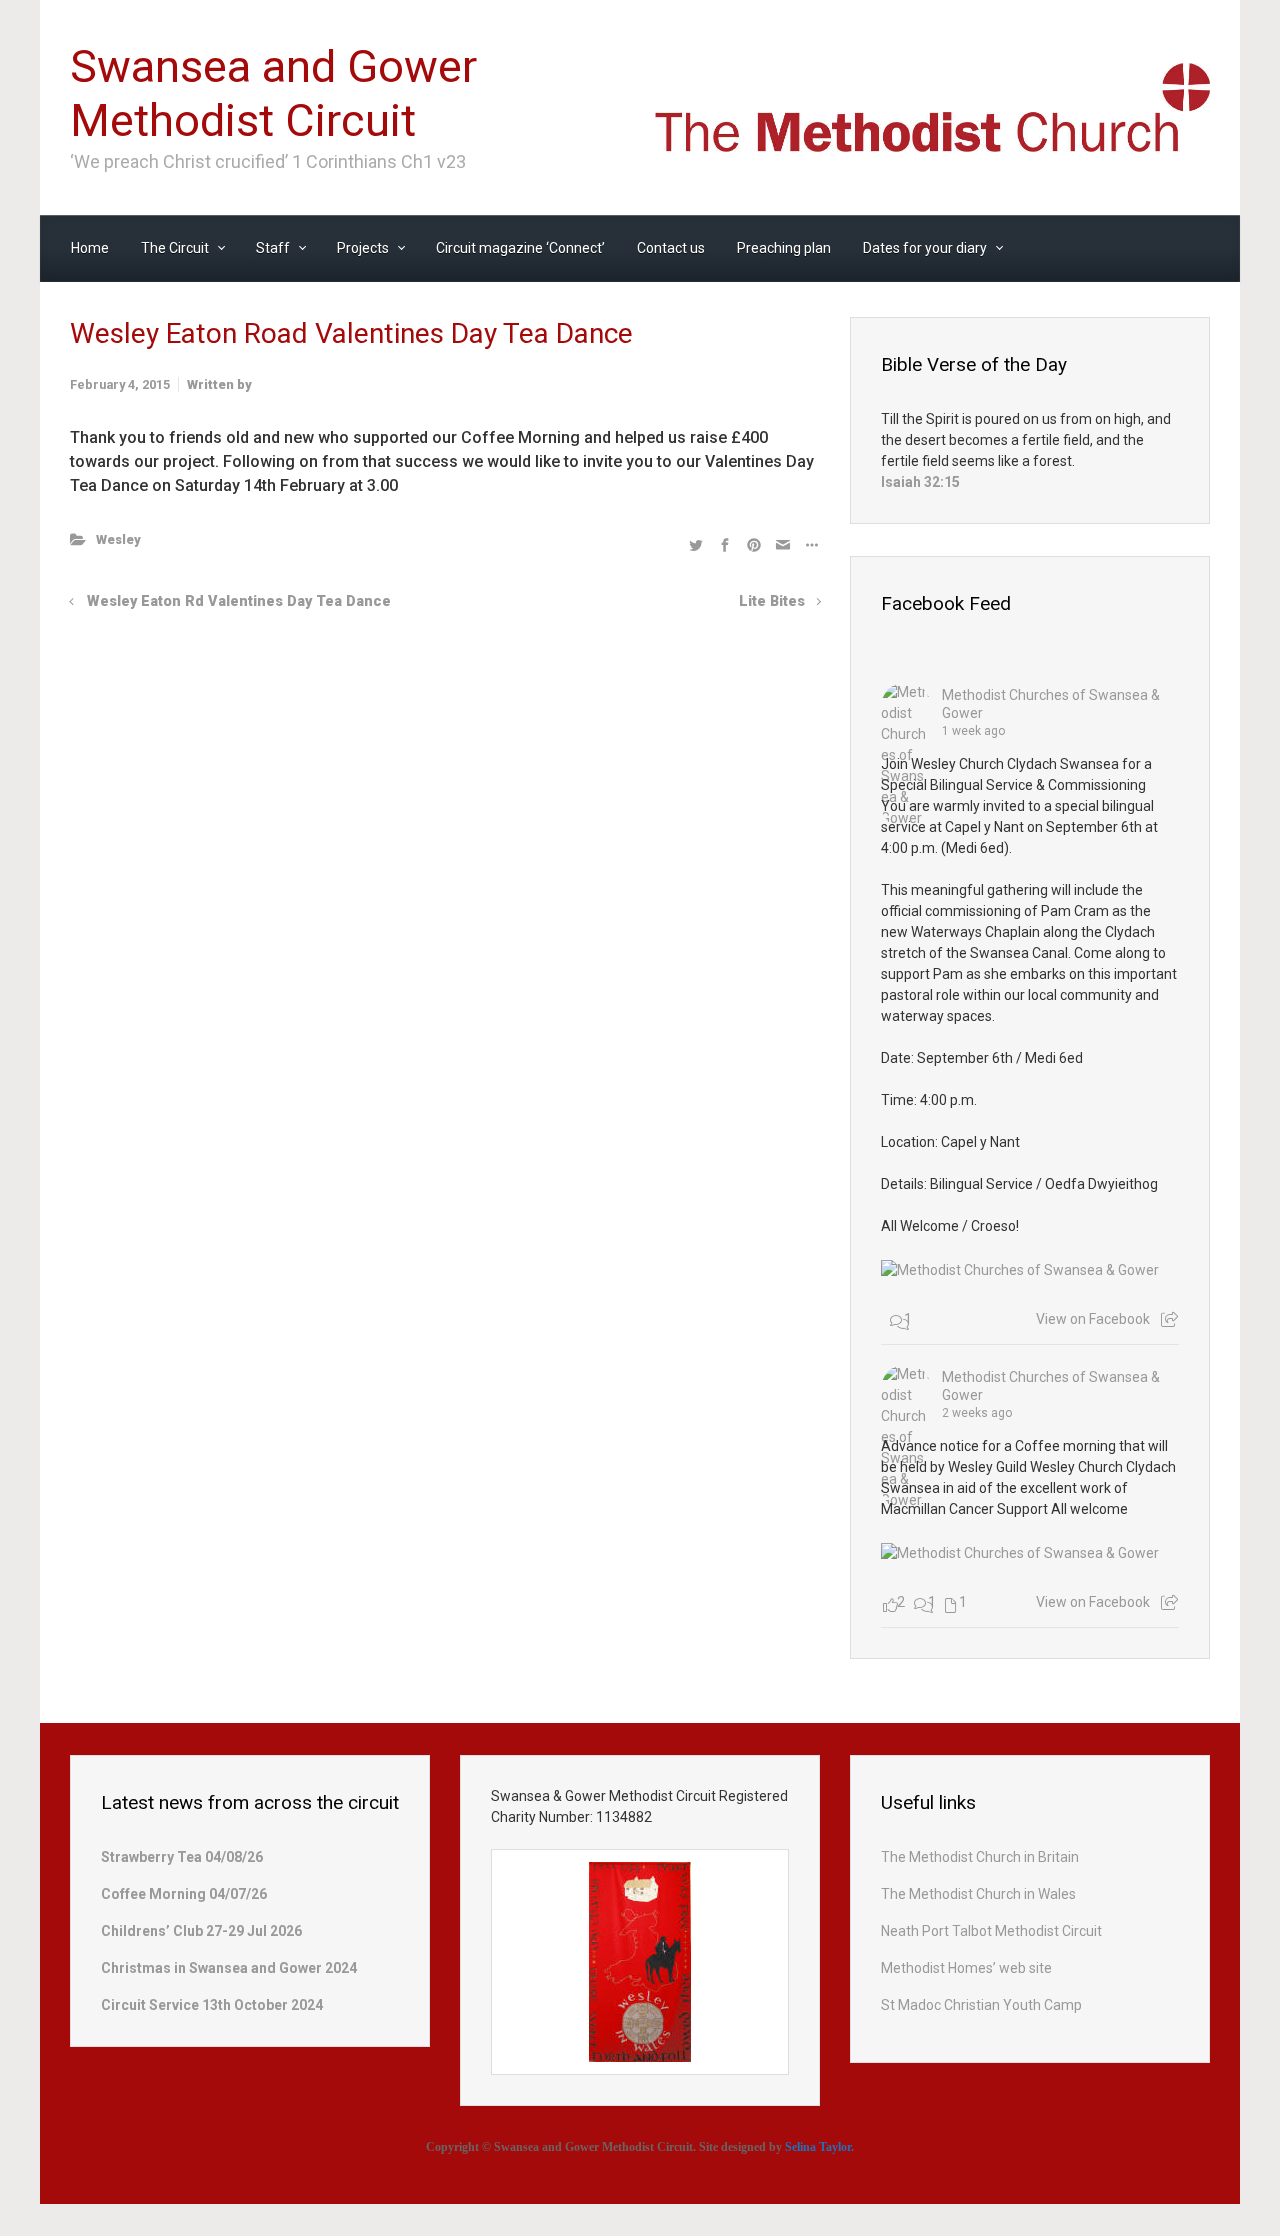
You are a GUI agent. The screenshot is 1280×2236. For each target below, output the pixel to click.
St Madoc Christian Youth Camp (981, 2005)
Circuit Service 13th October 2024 (212, 2005)
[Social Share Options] (1169, 1320)
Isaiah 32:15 (920, 482)
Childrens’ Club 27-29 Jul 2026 (201, 1931)
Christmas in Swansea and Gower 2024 (229, 1968)
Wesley (118, 539)
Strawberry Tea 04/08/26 (182, 1857)
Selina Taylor (818, 2147)
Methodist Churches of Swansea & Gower (1051, 704)
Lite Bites (772, 601)
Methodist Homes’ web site (966, 1968)
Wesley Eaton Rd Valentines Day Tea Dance (239, 601)
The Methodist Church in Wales (978, 1894)
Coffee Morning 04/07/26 (184, 1894)
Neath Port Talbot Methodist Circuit (991, 1931)
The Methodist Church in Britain (980, 1857)
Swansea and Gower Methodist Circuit (273, 93)
